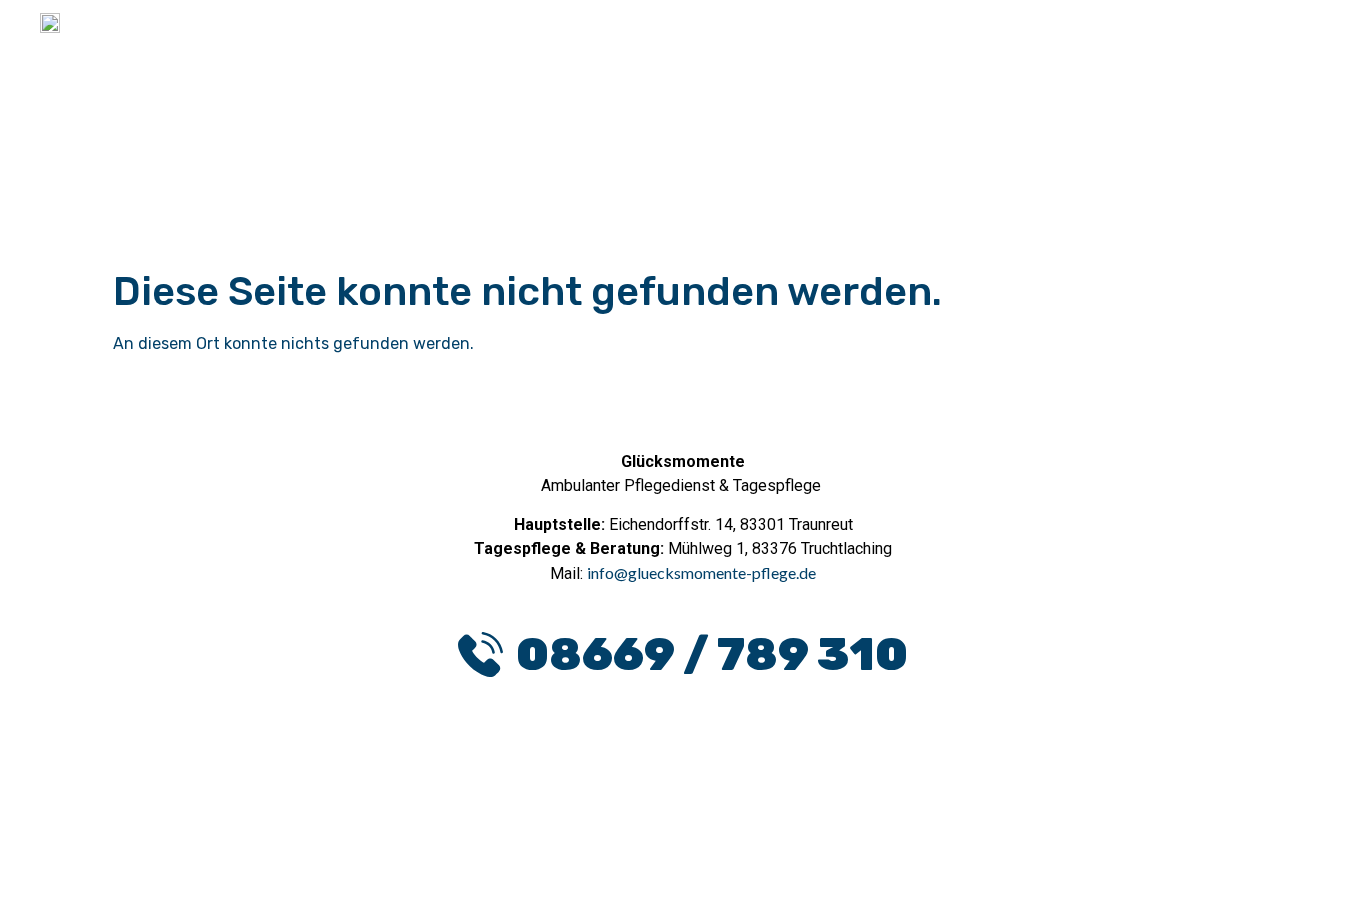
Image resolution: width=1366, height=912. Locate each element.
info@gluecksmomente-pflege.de (701, 572)
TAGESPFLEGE (1116, 54)
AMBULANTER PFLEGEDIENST (883, 54)
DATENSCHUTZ (600, 878)
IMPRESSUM (758, 878)
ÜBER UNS (1263, 54)
